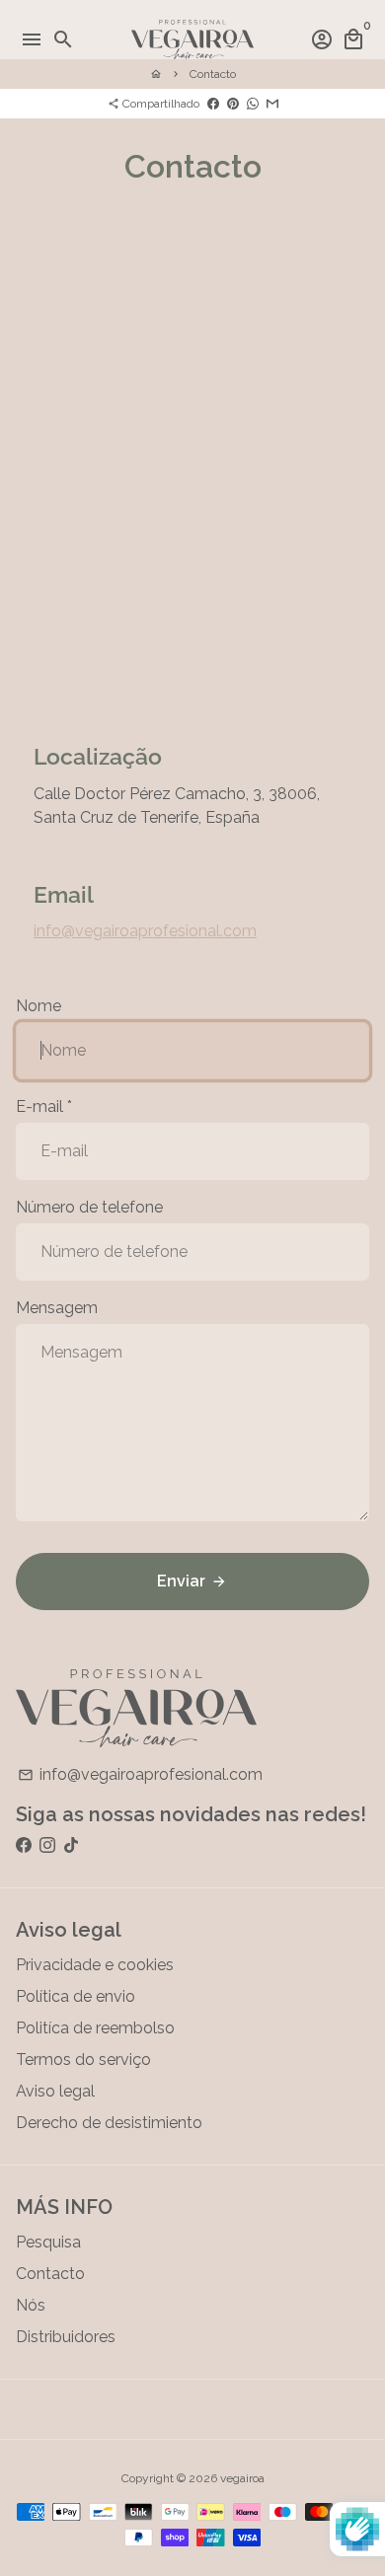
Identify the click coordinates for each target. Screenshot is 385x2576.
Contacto (213, 74)
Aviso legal (55, 2091)
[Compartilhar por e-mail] (272, 104)
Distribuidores (66, 2337)
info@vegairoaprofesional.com (145, 931)
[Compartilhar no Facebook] (213, 104)
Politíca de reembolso (95, 2028)
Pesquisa (48, 2242)
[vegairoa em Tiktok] (71, 1845)
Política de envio (76, 1996)
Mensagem (57, 1308)
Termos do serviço (83, 2060)
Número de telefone (89, 1207)
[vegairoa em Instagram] (47, 1845)
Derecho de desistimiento (109, 2123)
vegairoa (242, 2478)
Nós (31, 2305)
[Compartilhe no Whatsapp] (253, 104)
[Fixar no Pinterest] (233, 104)
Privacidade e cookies (95, 1965)
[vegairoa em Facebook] (24, 1845)
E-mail (44, 1106)
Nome (38, 1006)
